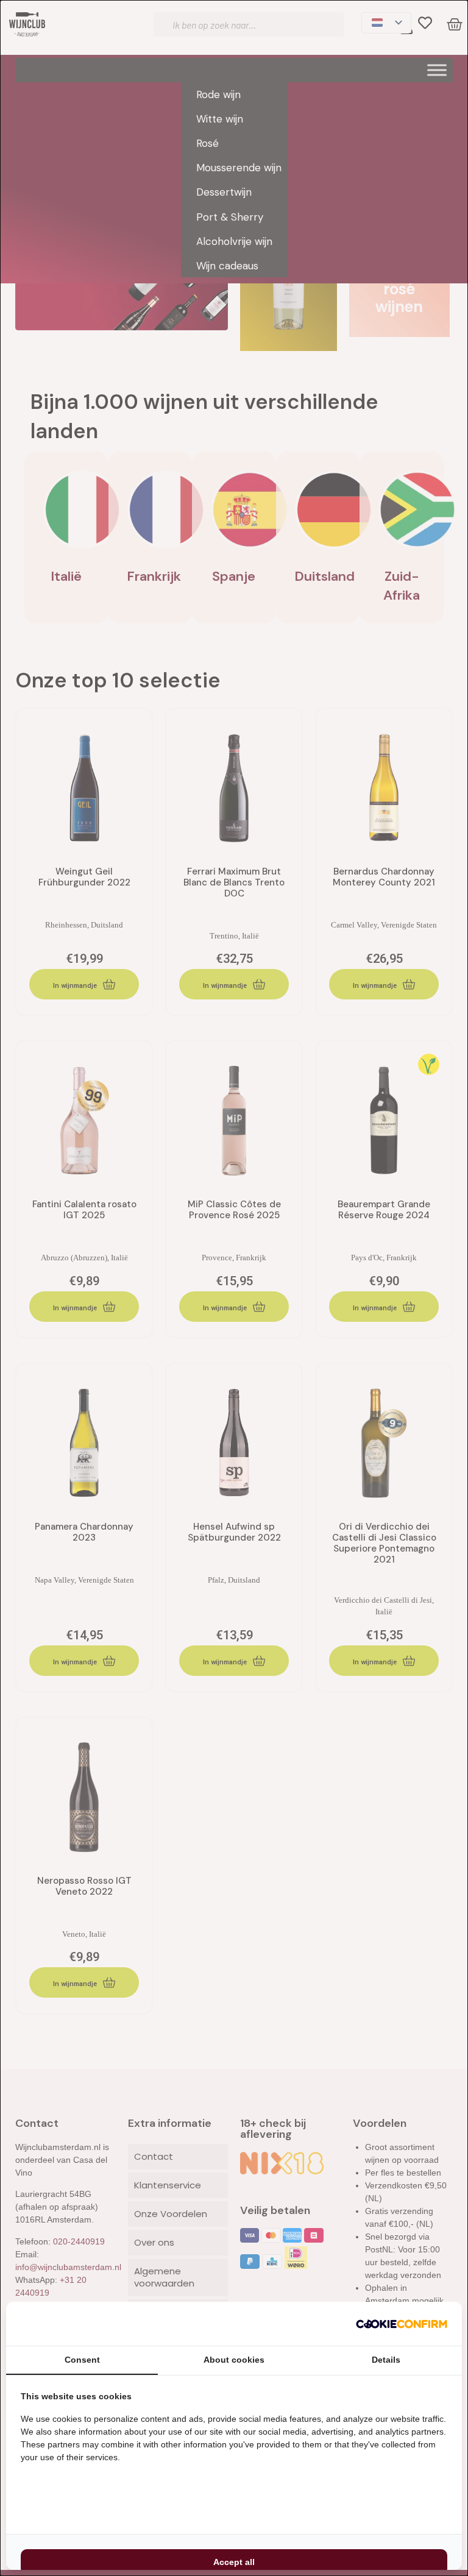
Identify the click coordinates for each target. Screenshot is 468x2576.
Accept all (234, 2562)
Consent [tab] (82, 2360)
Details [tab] (386, 2360)
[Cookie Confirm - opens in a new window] (402, 2324)
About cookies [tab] (234, 2360)
